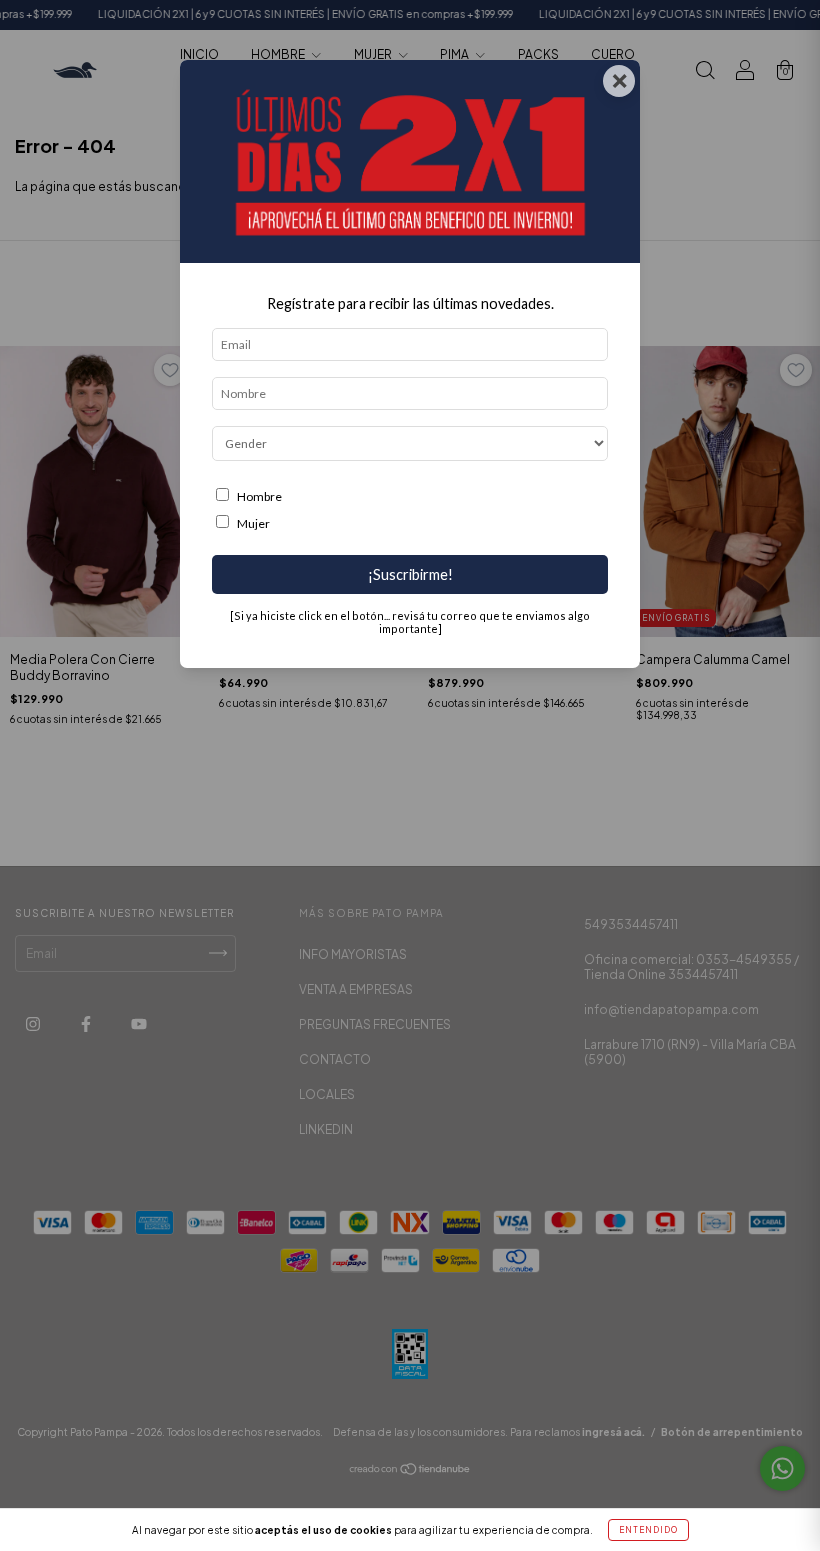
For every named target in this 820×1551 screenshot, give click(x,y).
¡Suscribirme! (410, 574)
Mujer (253, 523)
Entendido (648, 1530)
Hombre (259, 496)
